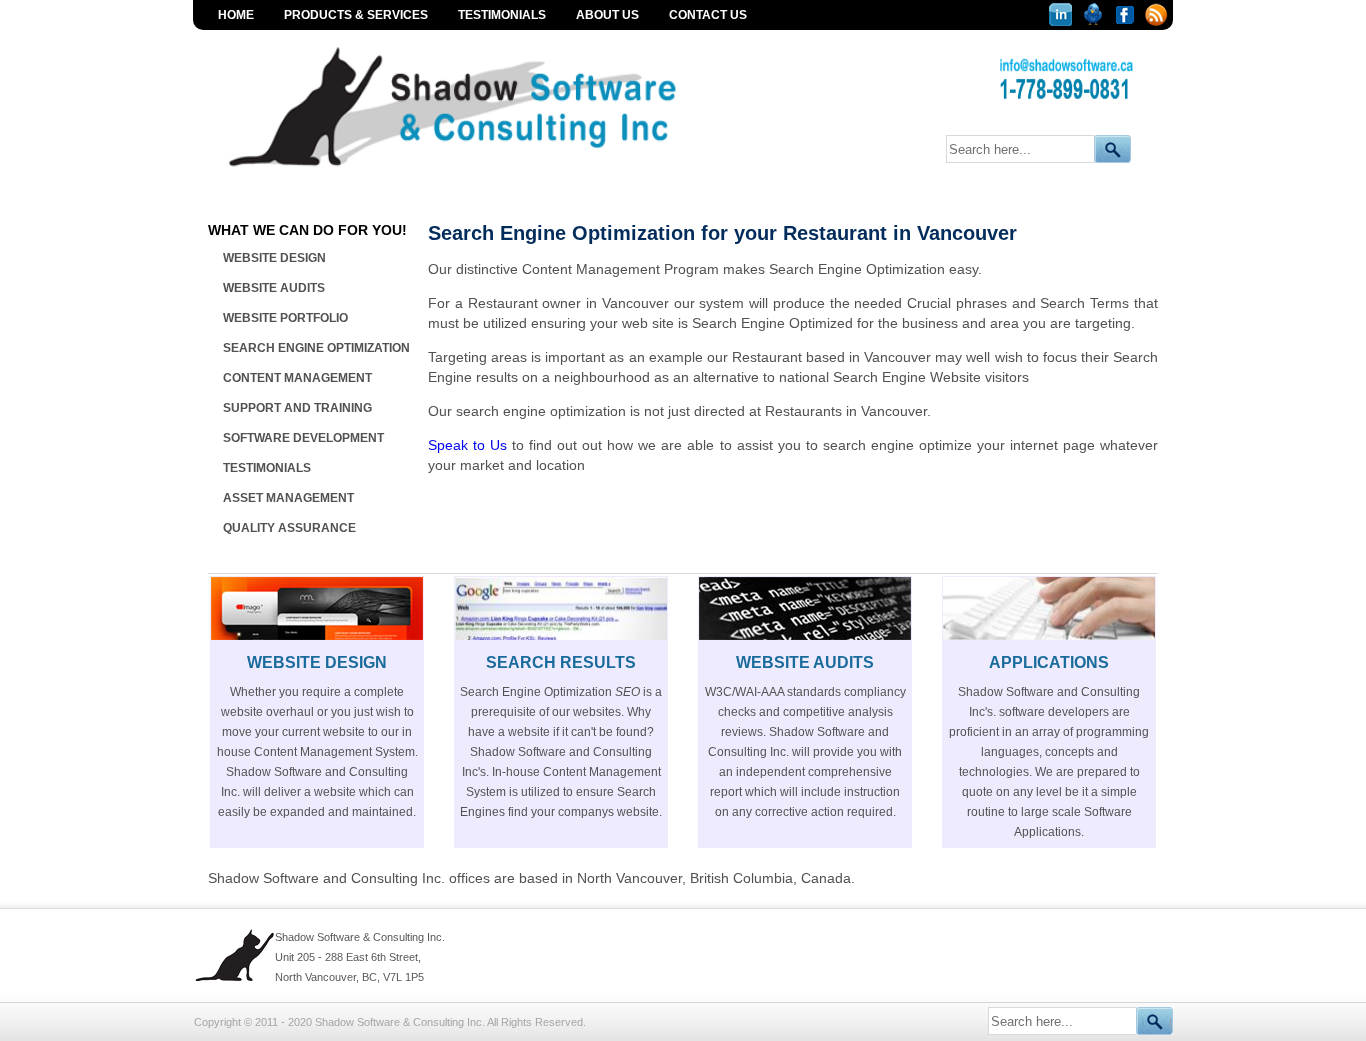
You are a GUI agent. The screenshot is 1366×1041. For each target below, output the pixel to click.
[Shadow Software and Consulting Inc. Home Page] (492, 174)
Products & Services (356, 15)
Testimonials (502, 15)
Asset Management (288, 498)
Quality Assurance (289, 528)
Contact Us (708, 15)
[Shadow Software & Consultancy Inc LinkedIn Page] (1063, 20)
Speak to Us (467, 445)
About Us (607, 15)
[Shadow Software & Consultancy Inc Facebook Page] (1127, 20)
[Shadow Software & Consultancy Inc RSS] (1156, 20)
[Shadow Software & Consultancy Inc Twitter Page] (1095, 20)
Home (236, 15)
